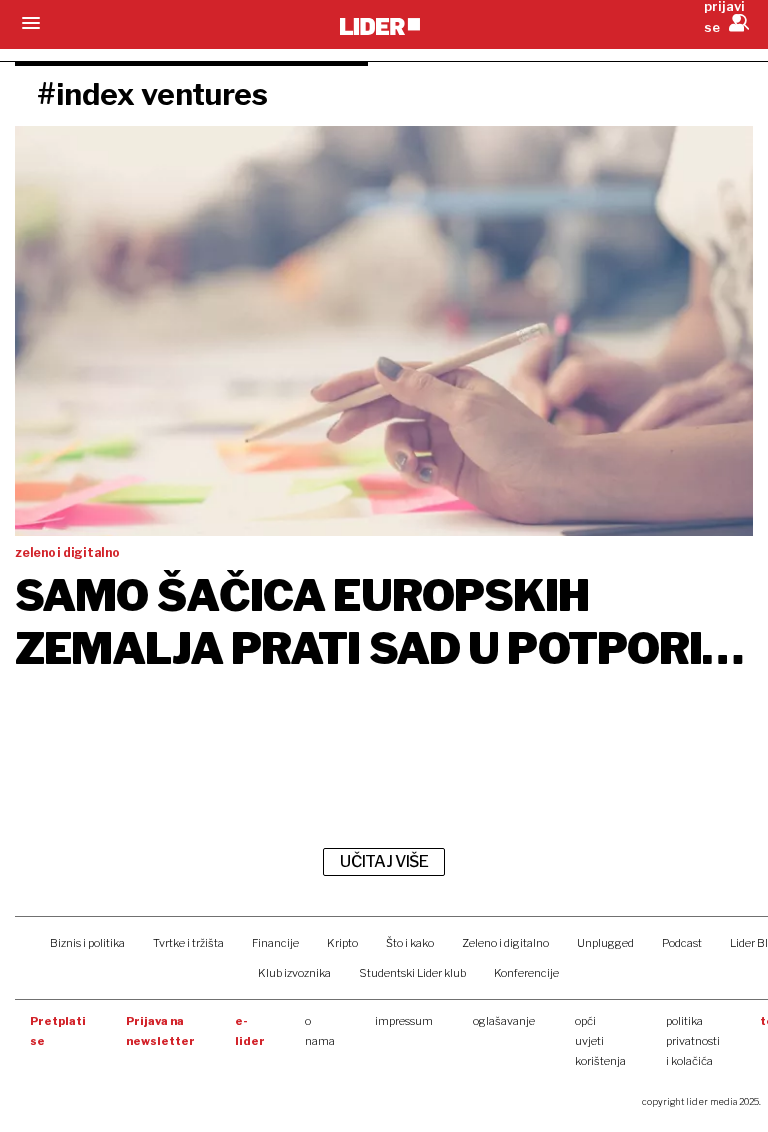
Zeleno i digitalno (505, 943)
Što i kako (410, 943)
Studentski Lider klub (412, 973)
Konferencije (526, 973)
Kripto (342, 943)
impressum (404, 1021)
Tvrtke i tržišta (188, 943)
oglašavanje (504, 1021)
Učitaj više (384, 861)
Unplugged (605, 943)
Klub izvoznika (294, 973)
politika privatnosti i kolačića (693, 1041)
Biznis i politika (87, 943)
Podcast (682, 943)
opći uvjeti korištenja (600, 1041)
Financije (275, 943)
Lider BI (749, 943)
